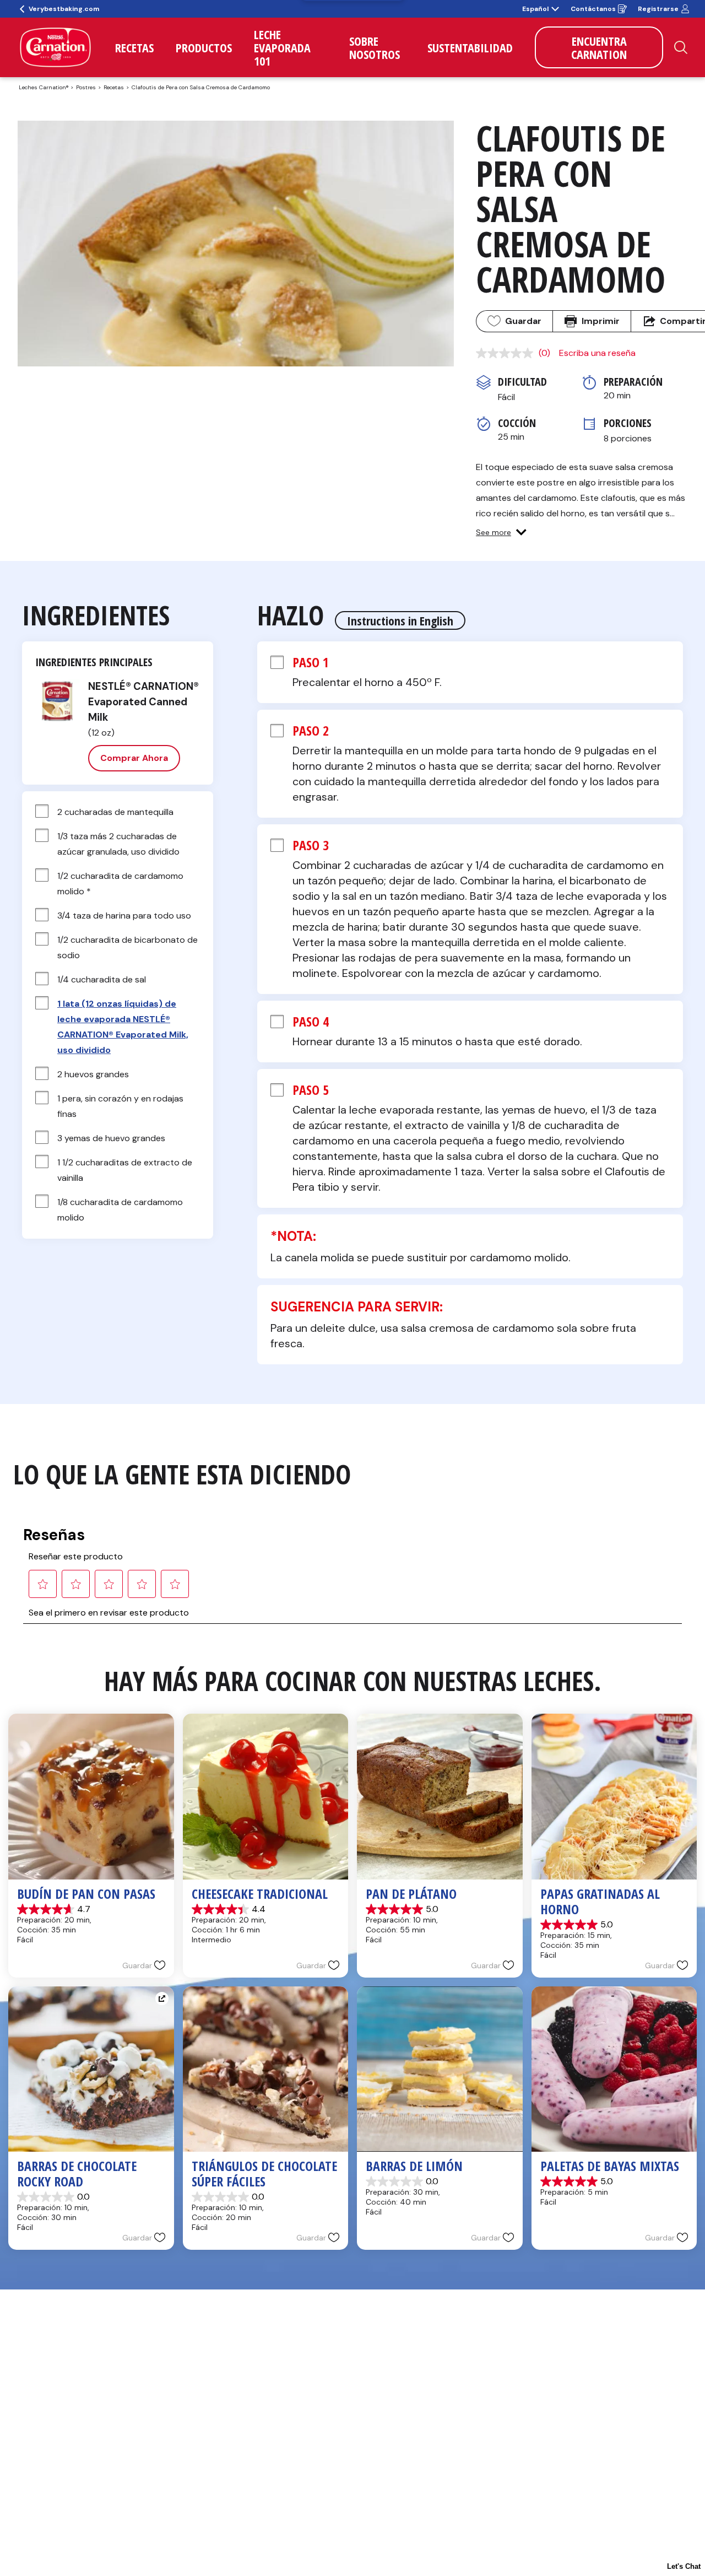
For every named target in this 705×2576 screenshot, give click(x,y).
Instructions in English (400, 620)
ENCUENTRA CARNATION (599, 47)
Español (535, 9)
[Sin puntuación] (507, 353)
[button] (501, 532)
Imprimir (601, 321)
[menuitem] (134, 47)
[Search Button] (681, 47)
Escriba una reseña (597, 353)
